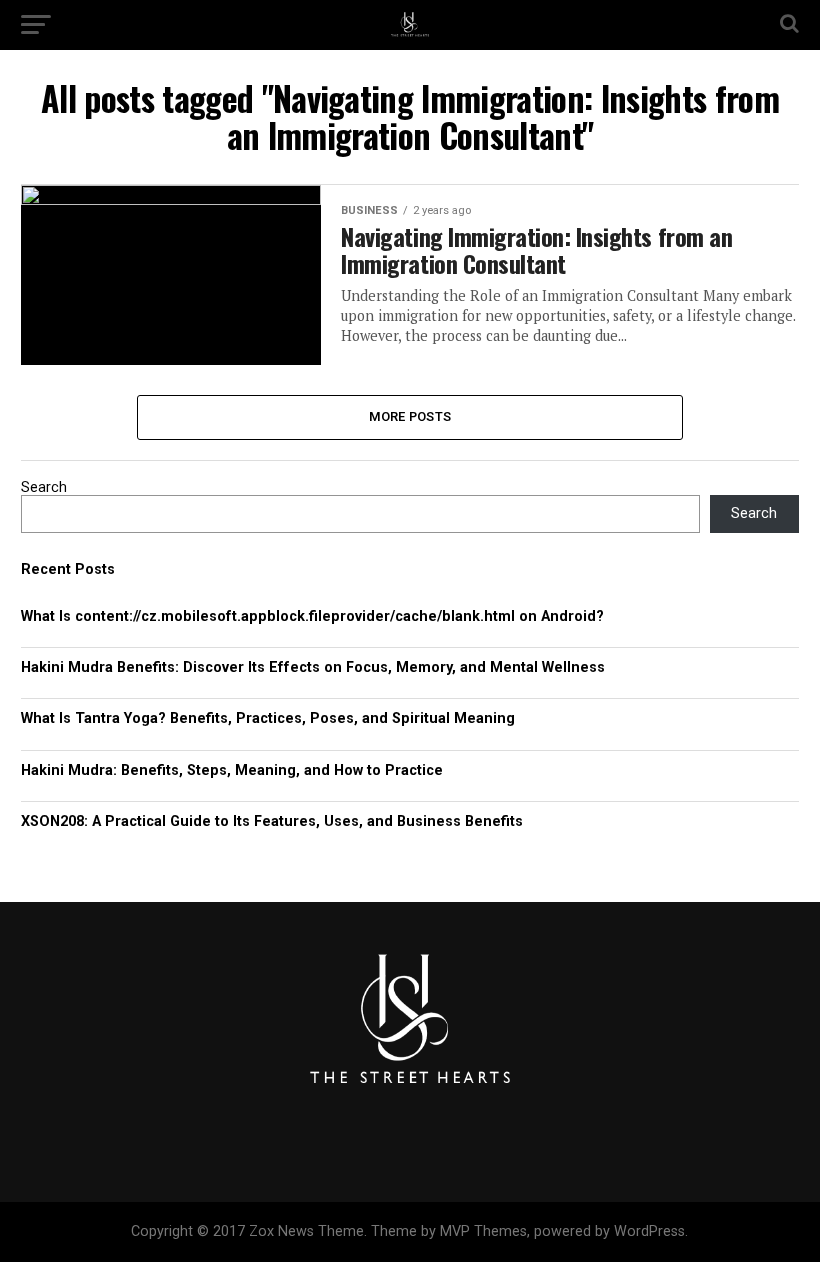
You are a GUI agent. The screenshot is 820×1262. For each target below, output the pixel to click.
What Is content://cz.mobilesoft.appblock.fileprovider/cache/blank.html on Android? (312, 616)
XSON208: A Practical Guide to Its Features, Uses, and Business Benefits (272, 821)
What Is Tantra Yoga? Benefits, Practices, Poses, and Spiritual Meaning (268, 718)
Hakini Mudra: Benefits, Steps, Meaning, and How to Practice (232, 770)
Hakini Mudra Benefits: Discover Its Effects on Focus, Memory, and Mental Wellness (313, 667)
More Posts (410, 416)
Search (44, 487)
